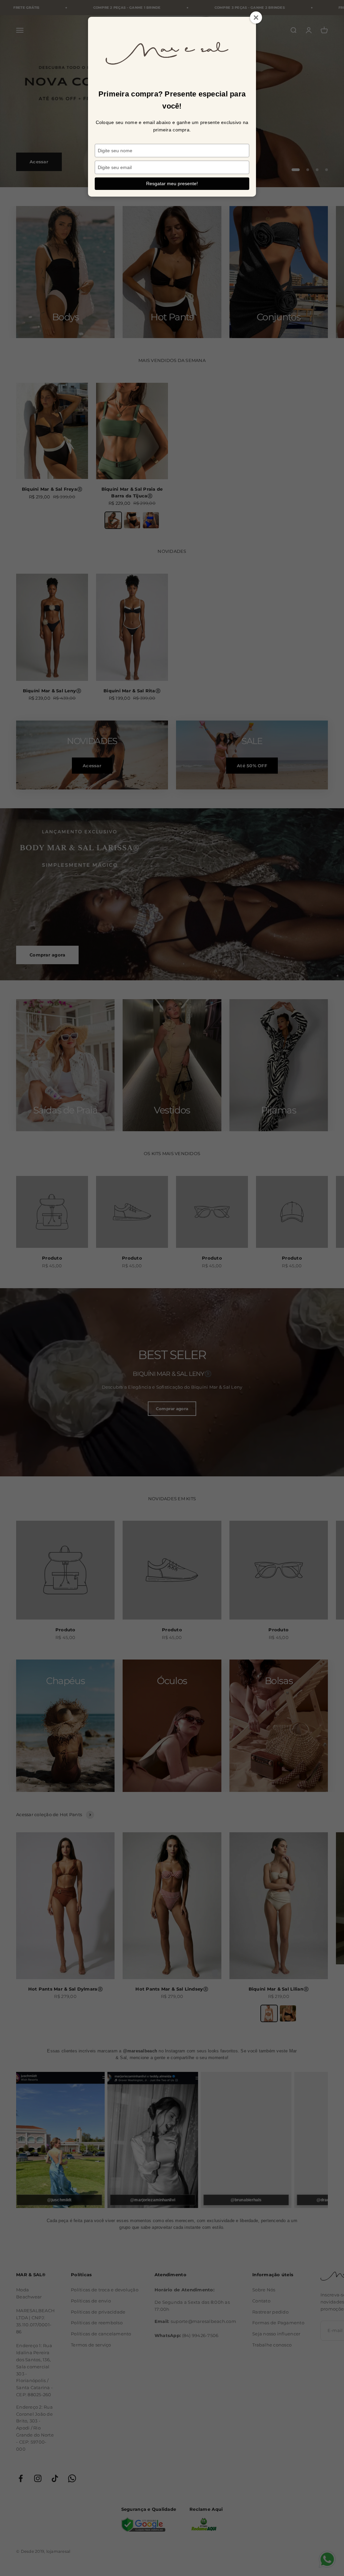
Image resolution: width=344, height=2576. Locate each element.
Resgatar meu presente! (172, 183)
